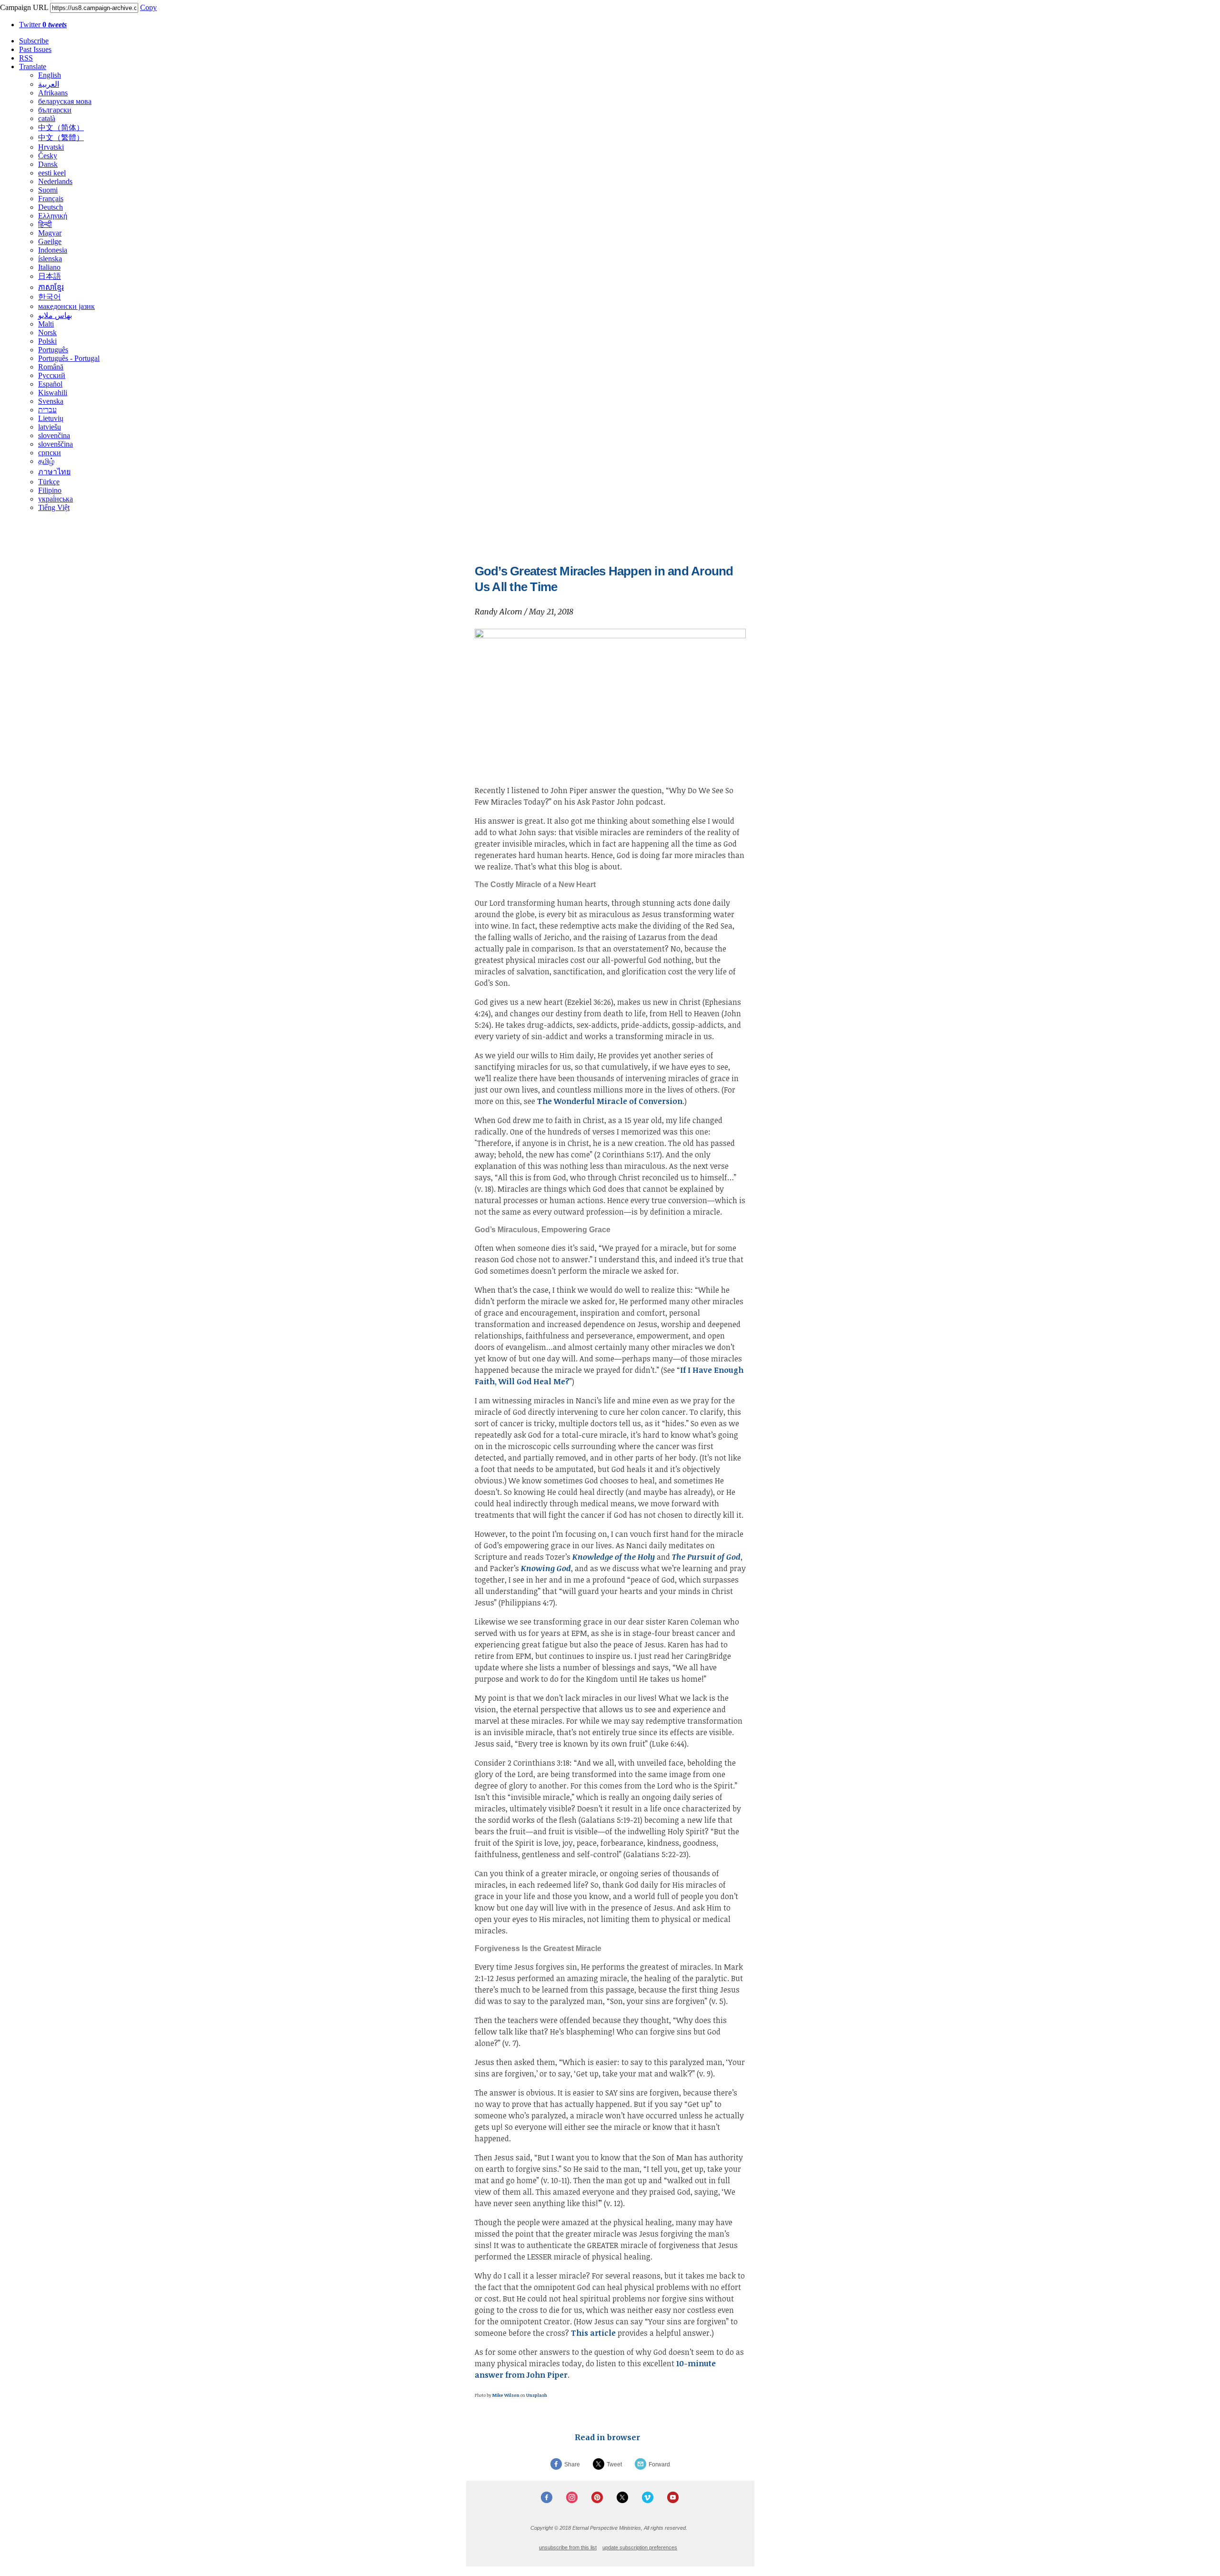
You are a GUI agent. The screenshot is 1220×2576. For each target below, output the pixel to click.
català (47, 118)
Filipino (50, 490)
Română (51, 367)
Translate (33, 66)
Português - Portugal (69, 358)
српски (50, 453)
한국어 (50, 297)
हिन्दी (45, 224)
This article (593, 2333)
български (55, 110)
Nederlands (55, 181)
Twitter (43, 25)
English (50, 75)
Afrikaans (53, 93)
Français (51, 199)
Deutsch (51, 207)
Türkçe (49, 482)
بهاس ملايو (55, 315)
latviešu (50, 427)
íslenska (50, 259)
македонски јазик (66, 306)
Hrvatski (51, 147)
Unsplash (537, 2395)
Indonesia (53, 250)
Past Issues (35, 49)
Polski (47, 341)
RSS (26, 58)
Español (50, 384)
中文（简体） (61, 128)
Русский (52, 375)
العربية (49, 84)
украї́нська (56, 499)
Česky (48, 156)
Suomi (48, 190)
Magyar (50, 233)
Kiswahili (53, 393)
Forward (659, 2464)
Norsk (47, 332)
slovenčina (54, 435)
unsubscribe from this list (568, 2547)
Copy (148, 7)
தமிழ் (46, 461)
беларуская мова (65, 101)
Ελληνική (53, 216)
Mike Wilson (506, 2395)
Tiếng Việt (54, 507)
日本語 (50, 276)
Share (572, 2464)
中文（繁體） (61, 138)
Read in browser (607, 2437)
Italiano (49, 267)
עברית (47, 410)
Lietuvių (51, 418)
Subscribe (34, 41)
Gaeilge (50, 241)
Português (53, 350)
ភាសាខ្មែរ (51, 287)
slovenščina (56, 444)
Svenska (51, 401)
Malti (46, 324)
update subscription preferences (640, 2547)
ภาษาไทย (54, 472)
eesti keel (52, 173)
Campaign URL (24, 7)
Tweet (614, 2464)
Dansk (48, 164)
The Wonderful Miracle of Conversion (610, 1101)
